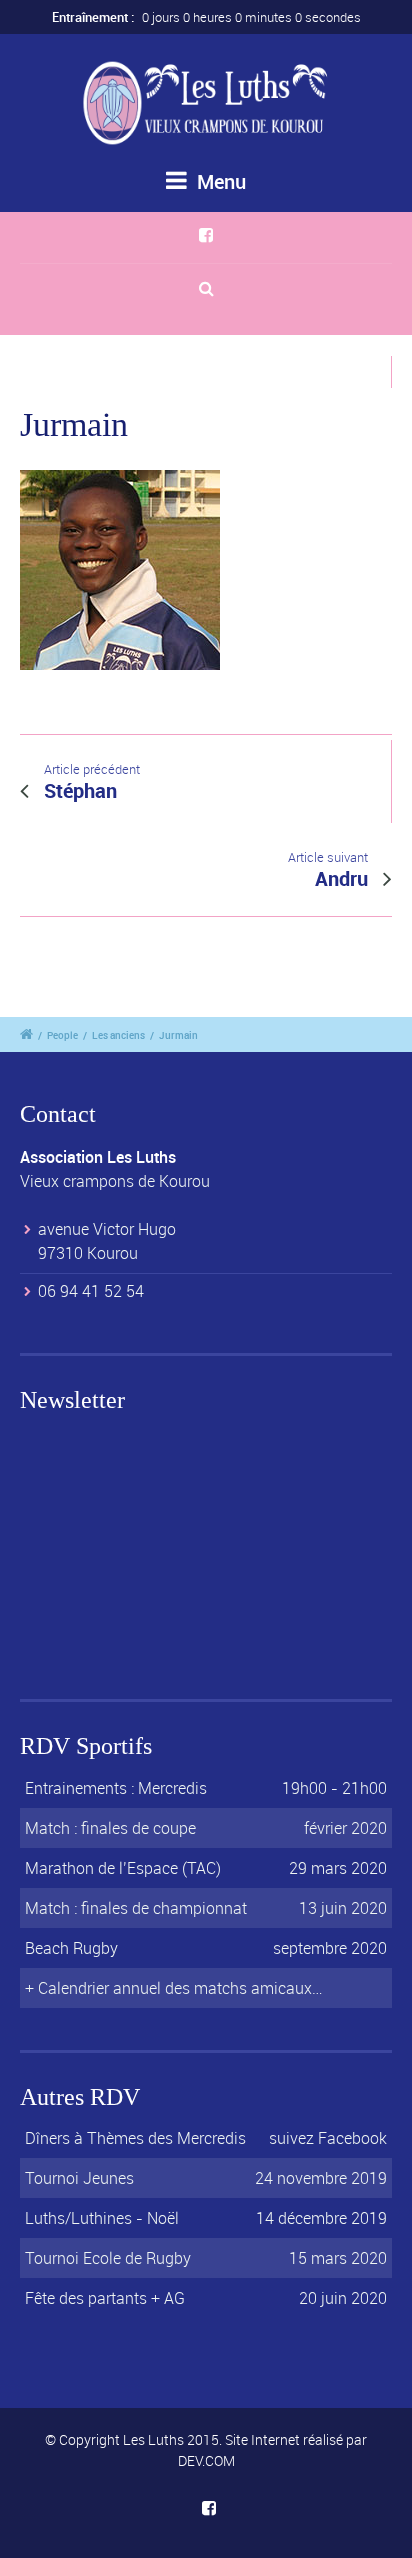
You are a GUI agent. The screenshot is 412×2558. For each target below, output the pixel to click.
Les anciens (118, 1035)
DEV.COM (206, 2460)
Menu (219, 181)
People (62, 1035)
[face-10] (120, 576)
